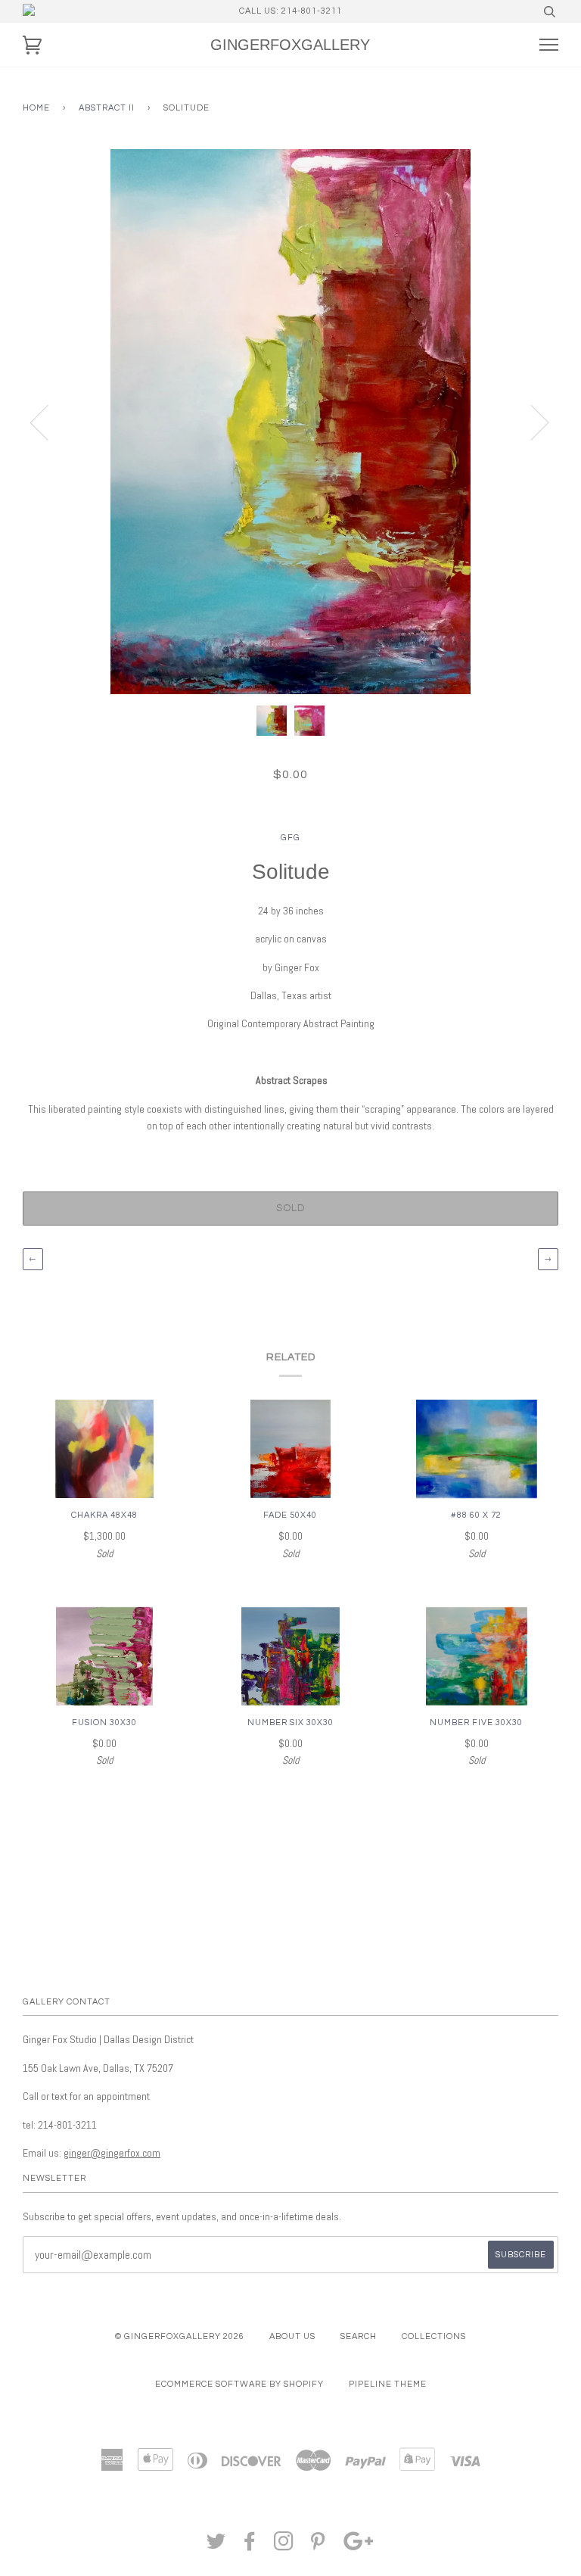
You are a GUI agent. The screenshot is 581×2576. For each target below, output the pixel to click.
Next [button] (531, 422)
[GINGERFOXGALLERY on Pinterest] (318, 2546)
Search (359, 2336)
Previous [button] (48, 422)
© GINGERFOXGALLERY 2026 (180, 2336)
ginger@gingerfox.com (112, 2153)
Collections (434, 2336)
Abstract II (107, 108)
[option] (290, 422)
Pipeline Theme (388, 2384)
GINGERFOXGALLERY (290, 45)
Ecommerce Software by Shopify (239, 2384)
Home (36, 108)
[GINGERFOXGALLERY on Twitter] (216, 2546)
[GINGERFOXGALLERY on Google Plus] (359, 2546)
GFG (290, 838)
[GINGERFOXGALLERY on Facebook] (250, 2546)
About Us (292, 2336)
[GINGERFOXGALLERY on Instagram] (284, 2546)
